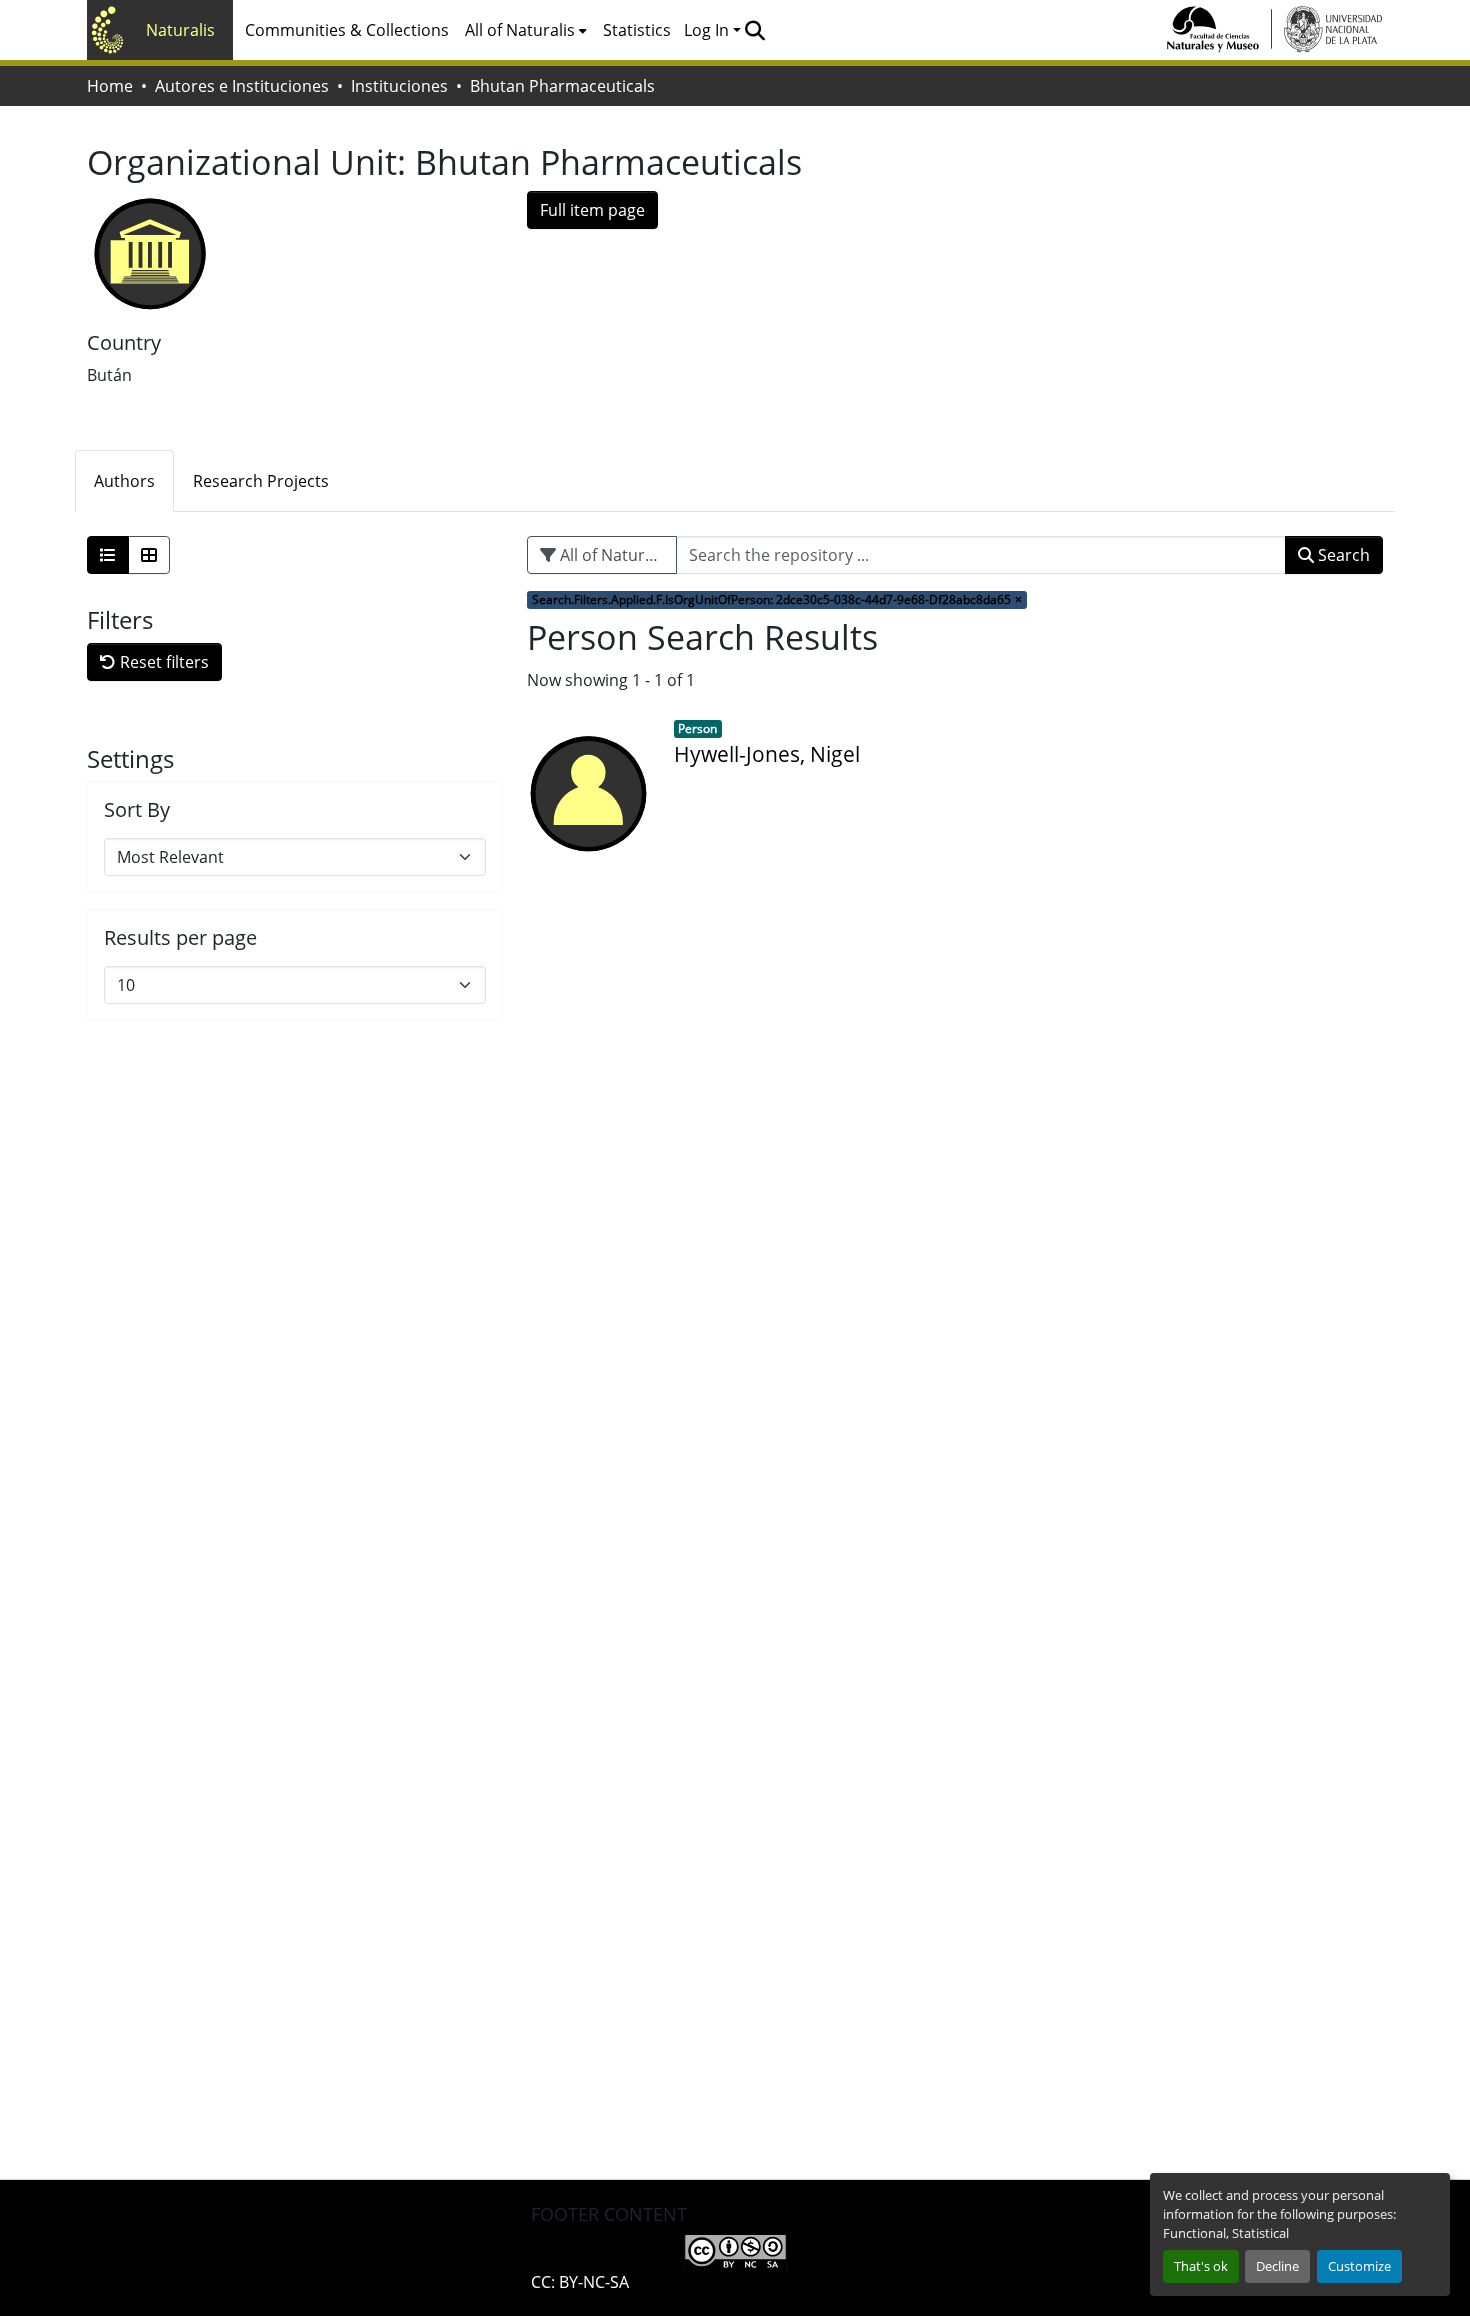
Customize (1359, 2266)
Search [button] (1342, 555)
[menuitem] (526, 30)
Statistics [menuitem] (637, 30)
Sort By (137, 810)
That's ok (1201, 2266)
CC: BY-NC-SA (580, 2282)
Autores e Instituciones (242, 86)
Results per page (180, 938)
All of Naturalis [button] (520, 30)
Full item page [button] (592, 210)
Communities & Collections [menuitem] (347, 30)
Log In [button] (708, 30)
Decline (1277, 2266)
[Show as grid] (149, 555)
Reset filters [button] (162, 662)
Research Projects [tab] (261, 481)
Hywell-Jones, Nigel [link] (767, 754)
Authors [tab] (124, 481)
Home (110, 86)
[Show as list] (108, 555)
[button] (754, 30)
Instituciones (399, 86)
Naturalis (180, 30)
